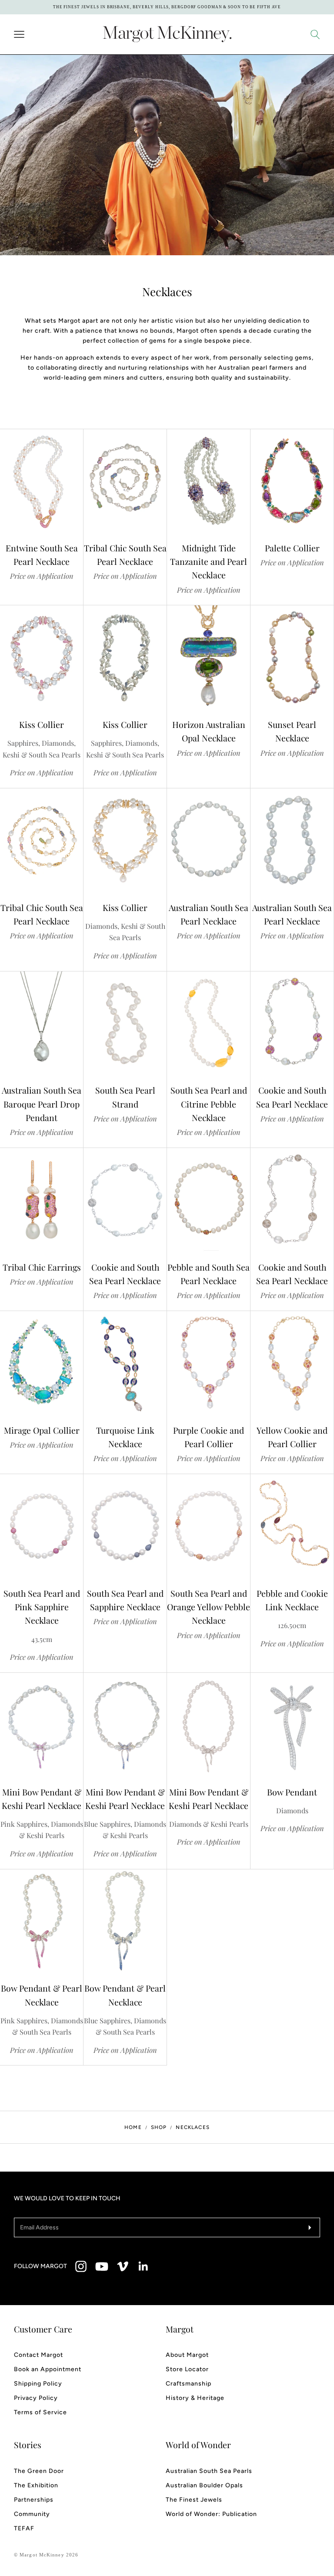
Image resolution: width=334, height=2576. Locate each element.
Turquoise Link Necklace (125, 1437)
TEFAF (24, 2528)
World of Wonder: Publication (211, 2514)
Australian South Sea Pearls (209, 2471)
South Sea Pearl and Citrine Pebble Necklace (209, 1104)
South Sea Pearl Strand (125, 1097)
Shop (159, 2127)
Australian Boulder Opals (204, 2485)
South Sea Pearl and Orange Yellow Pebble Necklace (209, 1607)
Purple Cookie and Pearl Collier (209, 1437)
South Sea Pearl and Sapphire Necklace (125, 1600)
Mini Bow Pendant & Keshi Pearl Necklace (42, 1799)
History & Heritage (195, 2398)
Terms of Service (40, 2412)
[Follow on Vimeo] (123, 2266)
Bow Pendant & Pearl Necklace (42, 1995)
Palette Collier (292, 548)
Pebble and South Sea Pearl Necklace (209, 1274)
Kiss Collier (42, 724)
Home (133, 2127)
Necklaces (192, 2127)
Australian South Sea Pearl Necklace (209, 914)
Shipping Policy (38, 2384)
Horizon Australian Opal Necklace (209, 731)
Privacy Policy (36, 2398)
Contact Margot (38, 2355)
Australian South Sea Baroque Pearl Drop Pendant (42, 1104)
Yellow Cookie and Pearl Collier (292, 1437)
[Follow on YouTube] (102, 2266)
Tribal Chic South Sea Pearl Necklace (125, 555)
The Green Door (39, 2471)
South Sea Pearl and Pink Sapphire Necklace (42, 1607)
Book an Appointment (48, 2369)
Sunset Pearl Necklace (292, 731)
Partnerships (34, 2500)
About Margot (187, 2355)
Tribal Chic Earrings (42, 1267)
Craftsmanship (189, 2384)
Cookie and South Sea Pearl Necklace (292, 1097)
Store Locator (187, 2369)
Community (32, 2514)
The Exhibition (36, 2485)
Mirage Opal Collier (42, 1430)
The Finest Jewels (194, 2500)
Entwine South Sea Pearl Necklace (42, 555)
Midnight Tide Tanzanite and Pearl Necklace (209, 562)
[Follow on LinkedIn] (144, 2266)
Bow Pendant (292, 1792)
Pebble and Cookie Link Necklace (292, 1600)
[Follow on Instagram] (81, 2266)
